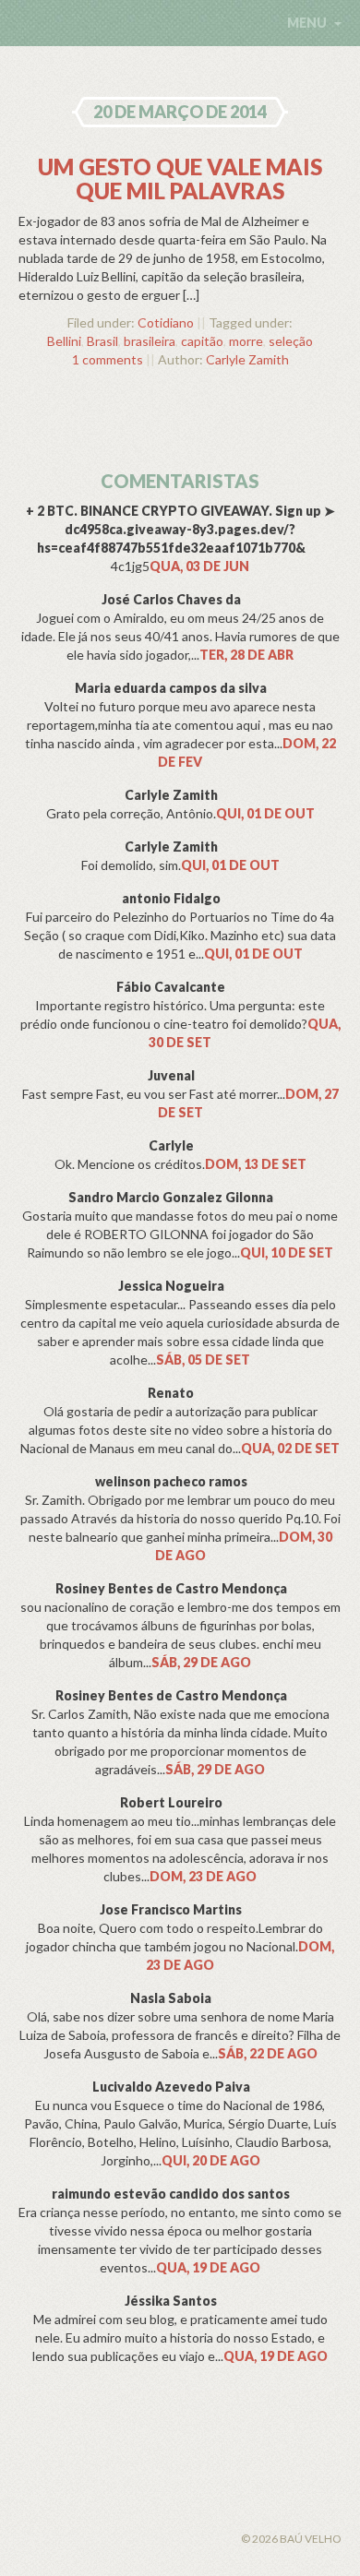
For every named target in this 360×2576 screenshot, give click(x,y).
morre (246, 341)
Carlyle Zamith (247, 359)
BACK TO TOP (120, 2517)
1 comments (108, 359)
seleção (291, 341)
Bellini (64, 341)
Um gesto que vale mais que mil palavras (180, 179)
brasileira (150, 341)
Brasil (102, 341)
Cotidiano (166, 322)
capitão (202, 341)
